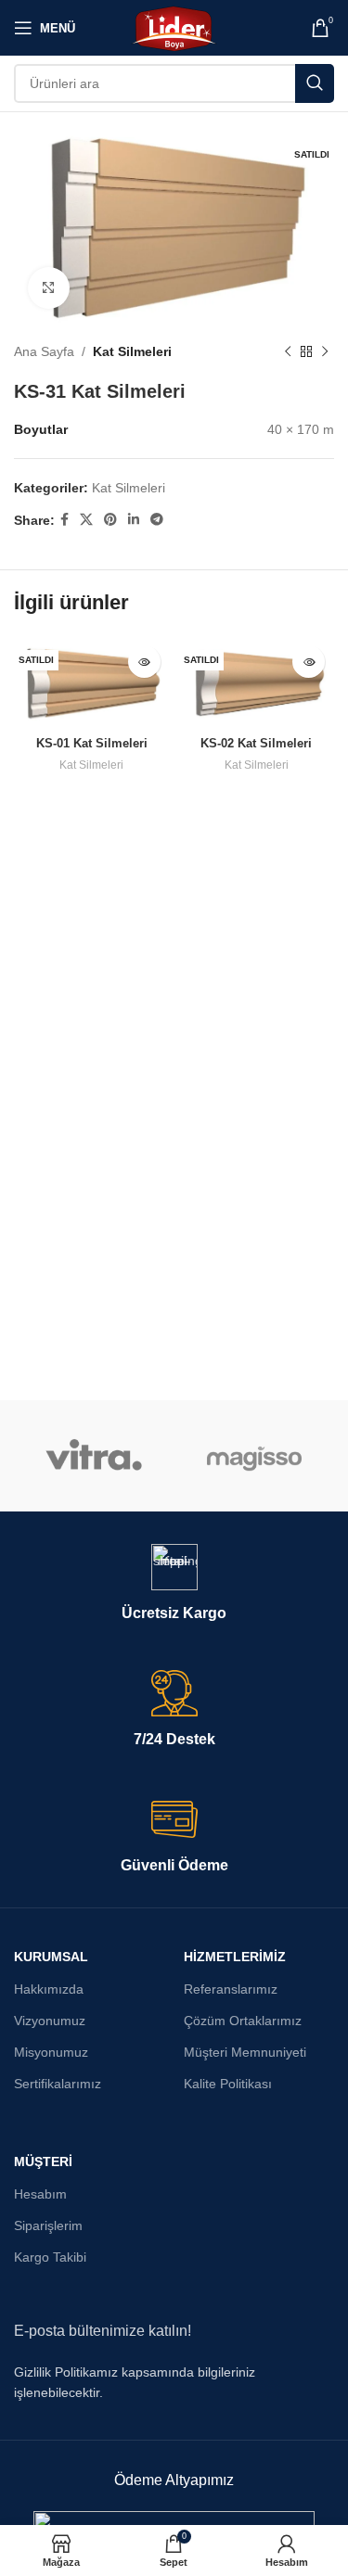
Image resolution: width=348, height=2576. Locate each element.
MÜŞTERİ (43, 2162)
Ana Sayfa (44, 351)
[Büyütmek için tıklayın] (49, 288)
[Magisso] (254, 1456)
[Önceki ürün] (288, 351)
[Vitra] (94, 1456)
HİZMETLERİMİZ (235, 1957)
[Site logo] (174, 27)
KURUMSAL (51, 1957)
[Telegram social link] (157, 520)
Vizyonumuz (50, 2021)
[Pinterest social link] (110, 520)
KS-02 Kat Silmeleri (256, 744)
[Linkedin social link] (134, 520)
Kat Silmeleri (132, 351)
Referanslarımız (231, 1989)
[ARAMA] (315, 83)
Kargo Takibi (50, 2257)
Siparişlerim (48, 2225)
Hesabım (40, 2194)
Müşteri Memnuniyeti (245, 2052)
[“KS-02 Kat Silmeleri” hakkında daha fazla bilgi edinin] (309, 662)
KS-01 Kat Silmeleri (92, 744)
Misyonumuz (51, 2052)
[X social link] (86, 520)
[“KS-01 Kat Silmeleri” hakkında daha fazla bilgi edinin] (144, 662)
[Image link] (174, 2521)
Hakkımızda (49, 1989)
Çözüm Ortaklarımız (243, 2021)
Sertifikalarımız (58, 2084)
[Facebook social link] (64, 520)
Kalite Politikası (228, 2084)
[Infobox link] (174, 1584)
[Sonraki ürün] (325, 351)
